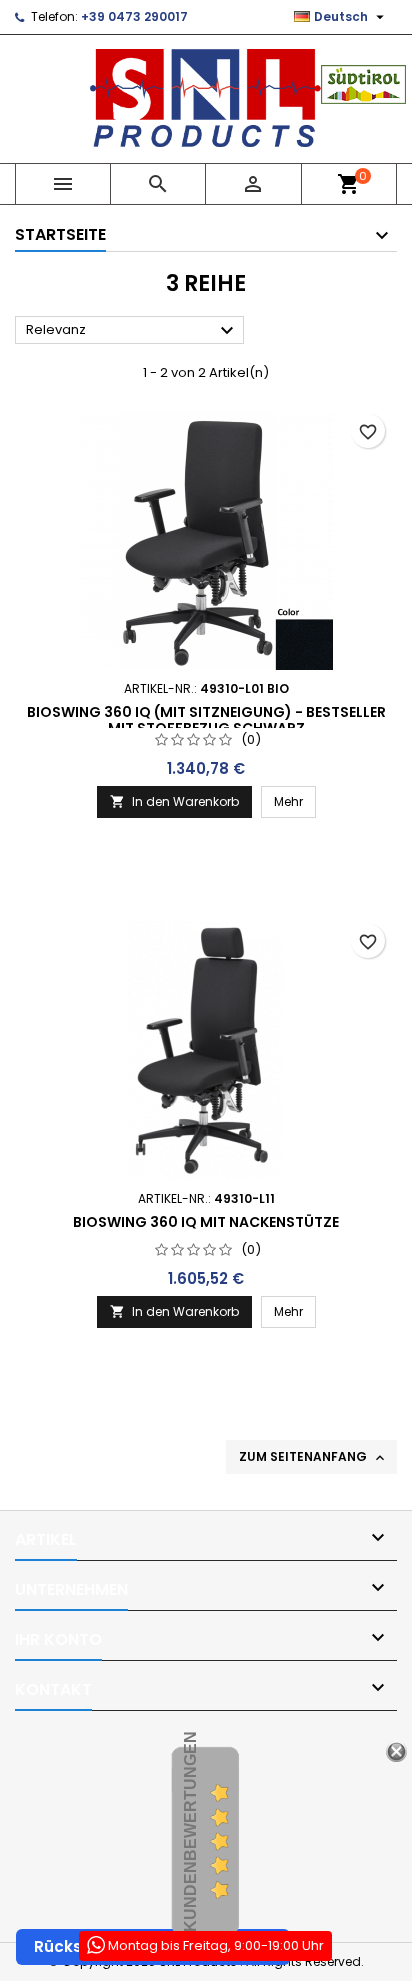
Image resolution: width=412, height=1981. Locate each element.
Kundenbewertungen (190, 1831)
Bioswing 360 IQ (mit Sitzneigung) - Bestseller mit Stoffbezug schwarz (206, 720)
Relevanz (132, 331)
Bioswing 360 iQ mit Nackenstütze (206, 1222)
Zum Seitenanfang (313, 1457)
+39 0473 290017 (134, 16)
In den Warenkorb (174, 801)
